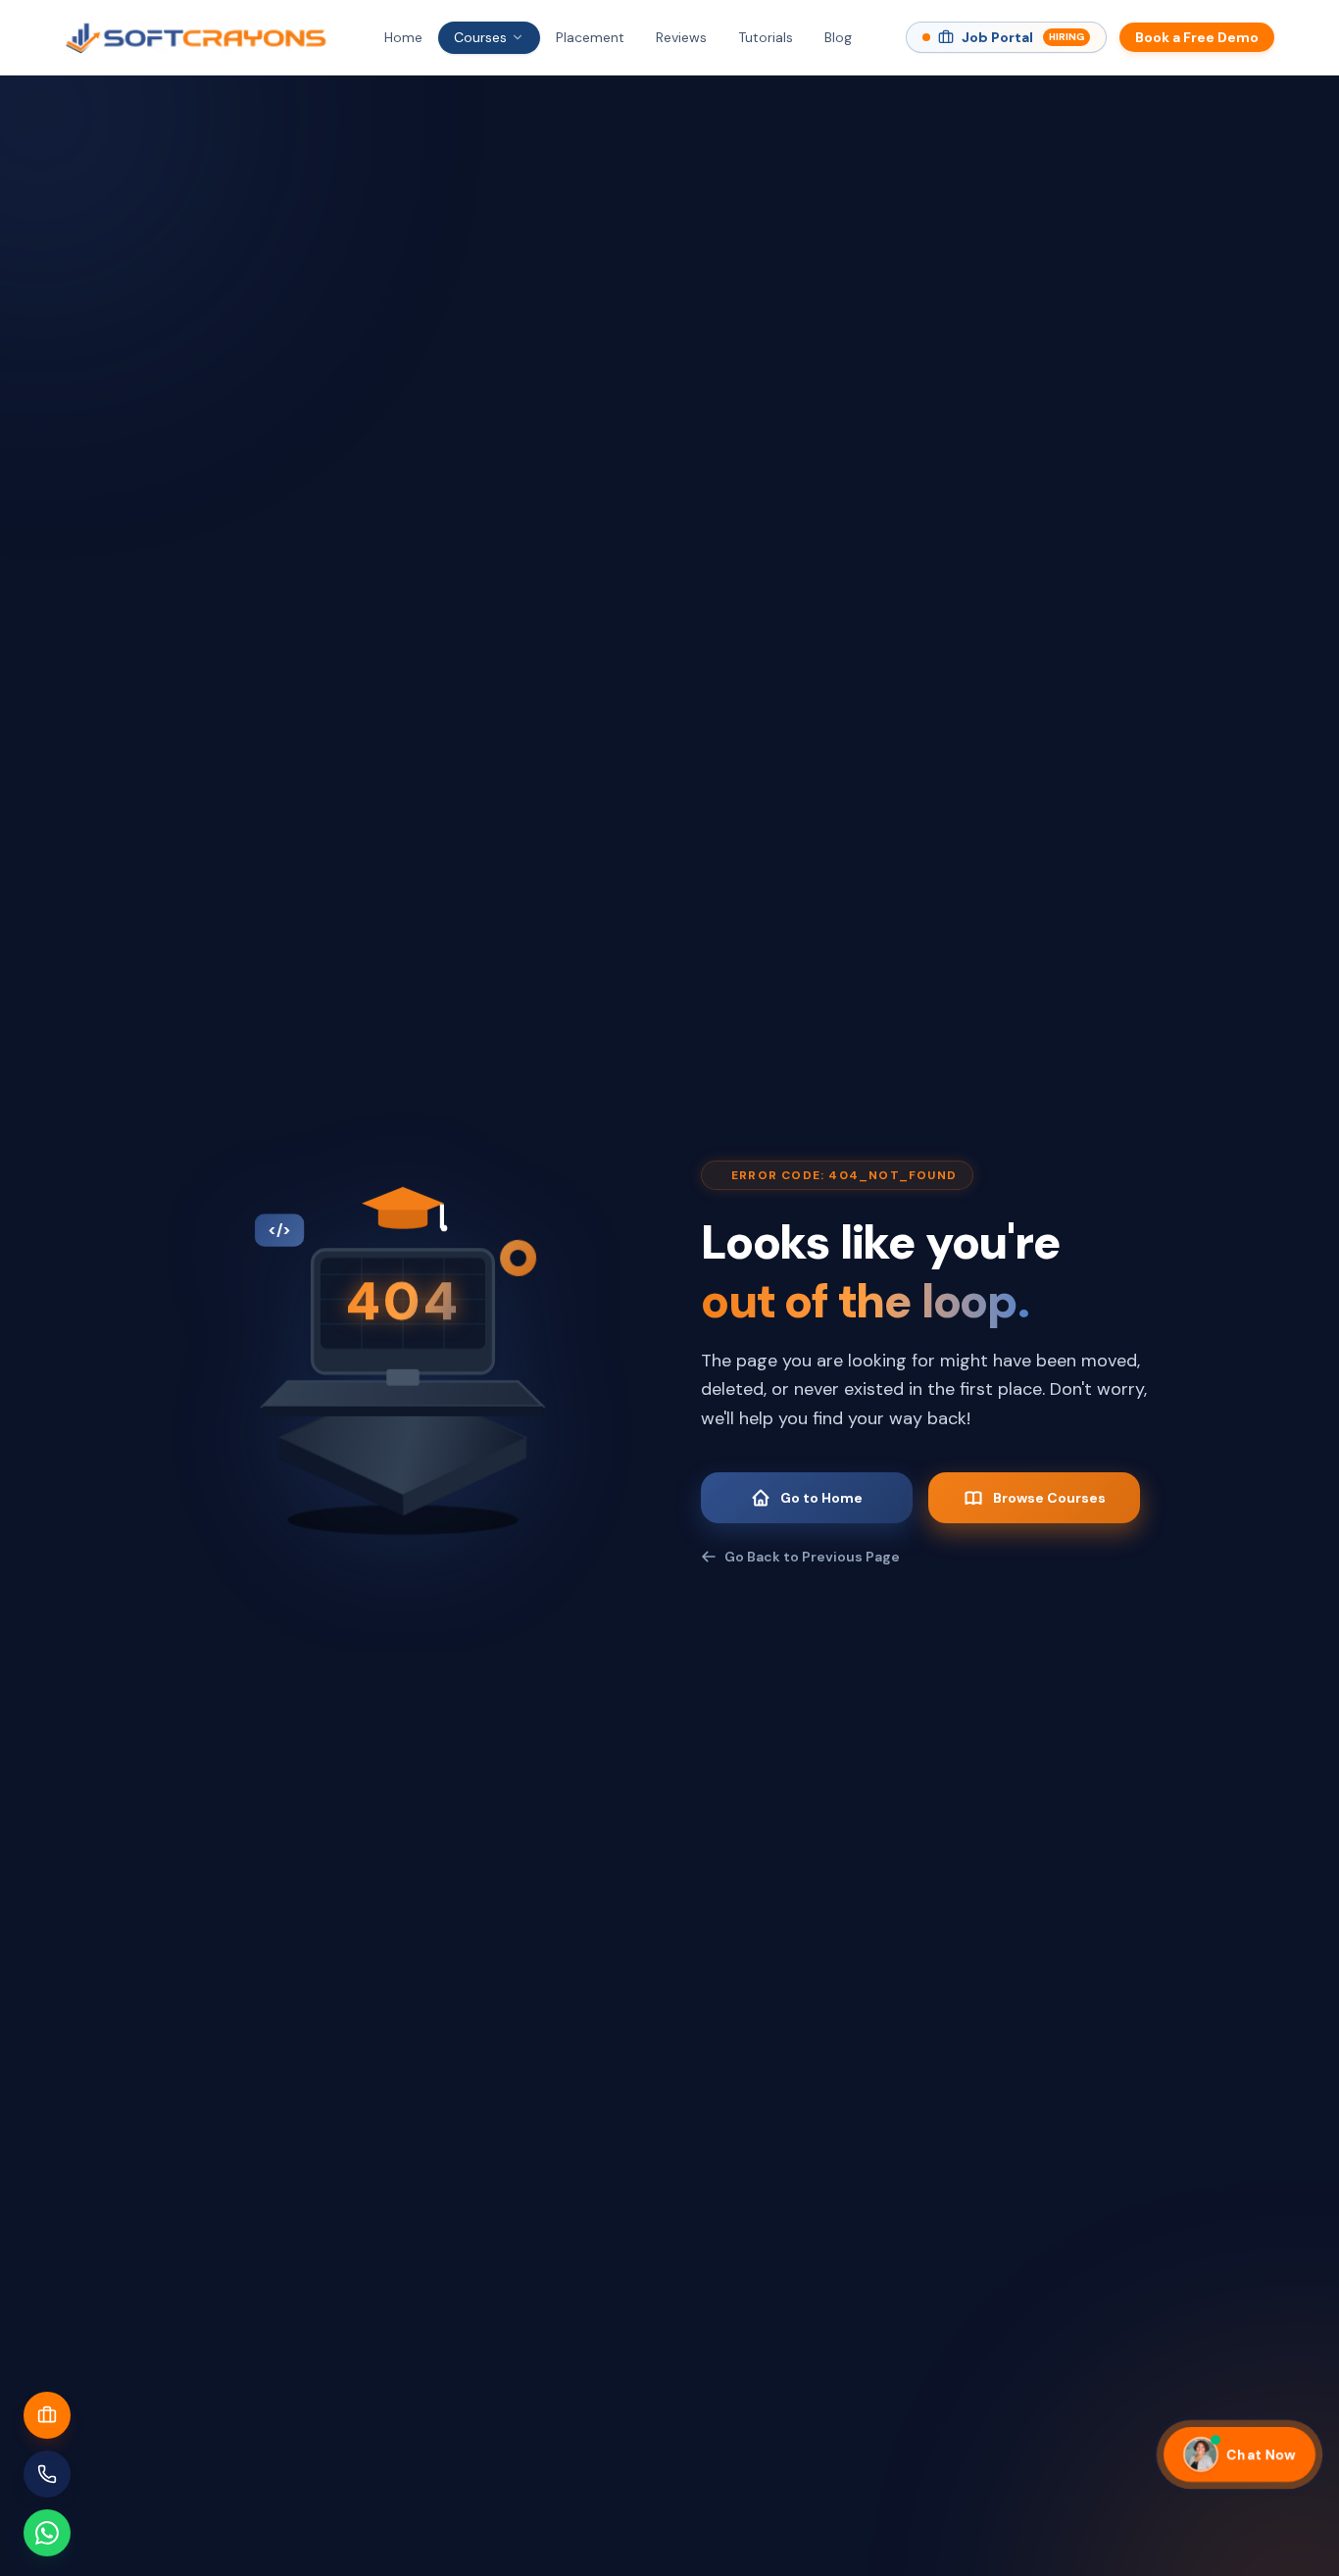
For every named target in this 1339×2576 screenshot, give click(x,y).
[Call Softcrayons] (47, 2474)
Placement (590, 37)
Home (403, 37)
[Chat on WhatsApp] (47, 2533)
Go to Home (821, 1498)
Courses (480, 37)
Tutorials (766, 37)
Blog (838, 37)
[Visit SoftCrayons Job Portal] (47, 2415)
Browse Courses (1049, 1498)
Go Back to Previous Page (812, 1557)
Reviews (681, 37)
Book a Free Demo (1197, 37)
